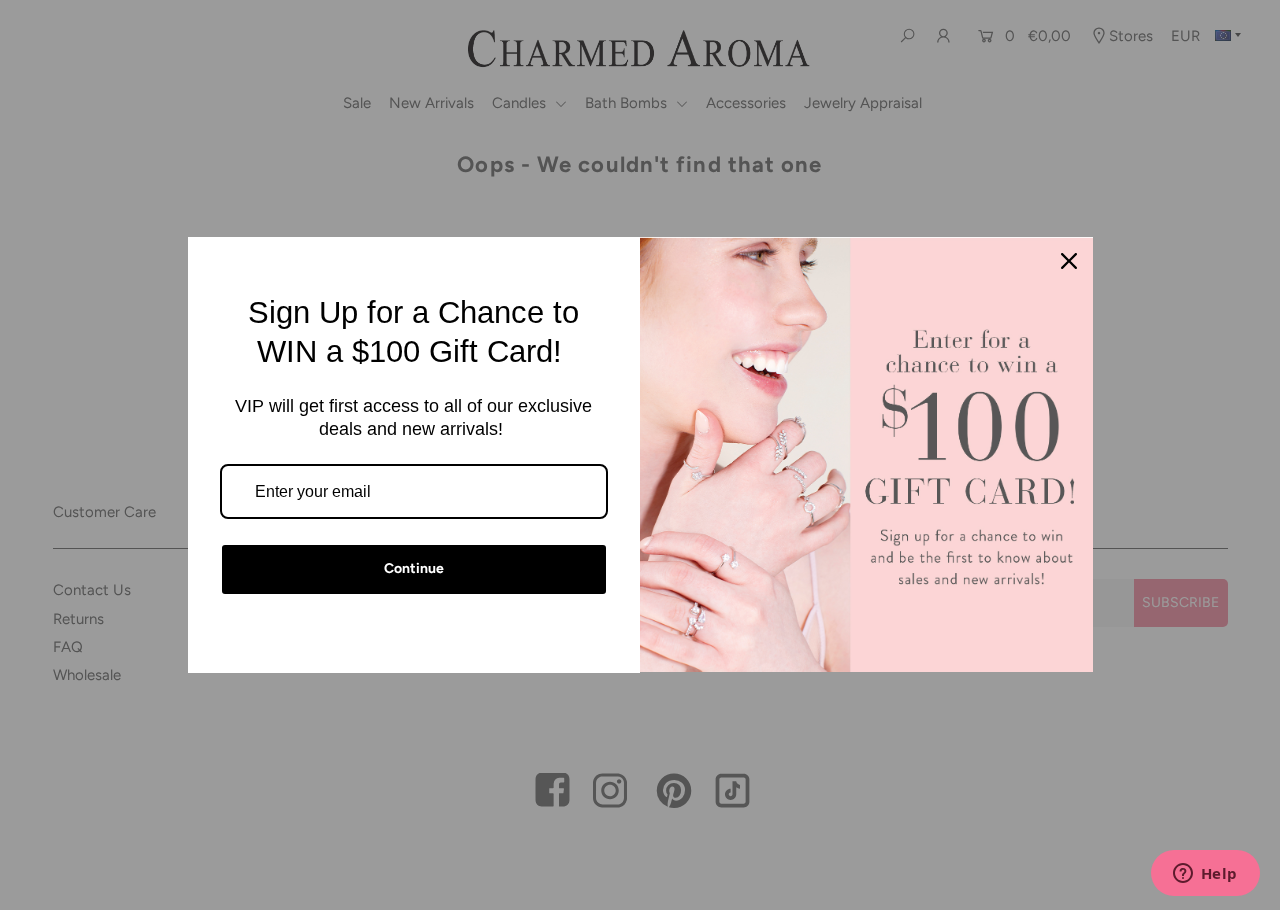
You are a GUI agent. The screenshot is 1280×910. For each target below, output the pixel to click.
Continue (414, 568)
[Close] (1069, 261)
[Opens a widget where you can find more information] (1205, 875)
